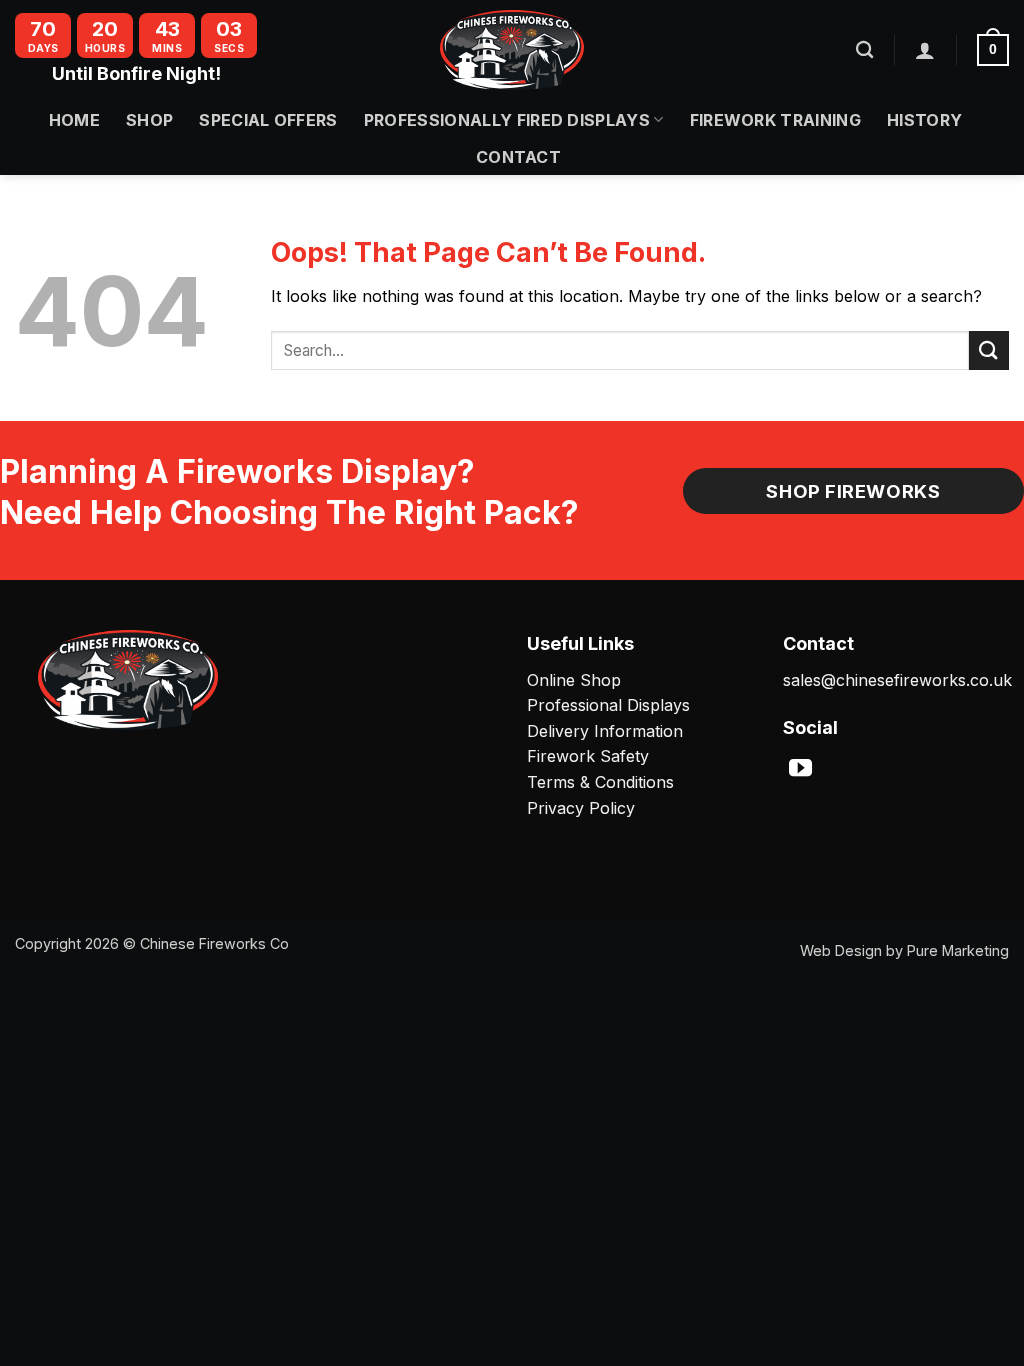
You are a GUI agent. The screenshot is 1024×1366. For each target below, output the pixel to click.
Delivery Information (605, 731)
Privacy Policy (581, 808)
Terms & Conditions (600, 782)
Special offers (268, 120)
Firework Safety (588, 756)
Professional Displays (608, 705)
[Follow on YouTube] (800, 770)
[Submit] (989, 350)
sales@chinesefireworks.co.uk (897, 680)
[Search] (864, 50)
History (924, 120)
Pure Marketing (958, 950)
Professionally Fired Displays (507, 120)
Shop (149, 120)
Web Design (841, 950)
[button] (925, 50)
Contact (518, 157)
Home (74, 120)
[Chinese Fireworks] (512, 50)
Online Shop (574, 680)
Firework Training (775, 120)
